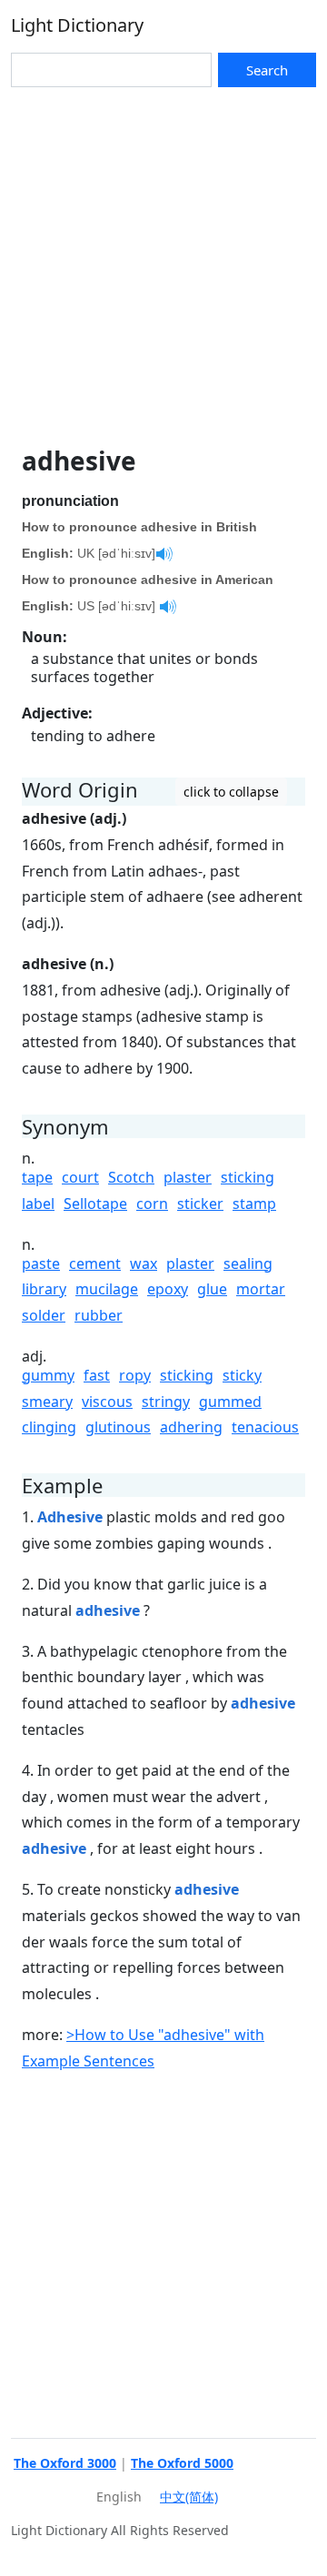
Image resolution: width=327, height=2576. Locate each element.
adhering (191, 1427)
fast (97, 1375)
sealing (248, 1263)
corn (152, 1204)
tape (37, 1177)
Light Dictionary (77, 25)
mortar (261, 1289)
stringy (166, 1402)
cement (95, 1263)
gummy (48, 1375)
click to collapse (231, 792)
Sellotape (95, 1204)
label (38, 1204)
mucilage (107, 1289)
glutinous (118, 1427)
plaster (188, 1177)
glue (212, 1289)
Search (267, 70)
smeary (47, 1402)
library (44, 1289)
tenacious (265, 1427)
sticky (242, 1375)
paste (41, 1263)
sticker (200, 1204)
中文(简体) (189, 2497)
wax (144, 1263)
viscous (107, 1402)
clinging (49, 1427)
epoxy (168, 1289)
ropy (135, 1375)
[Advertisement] (163, 260)
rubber (99, 1315)
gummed (230, 1402)
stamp (254, 1204)
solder (44, 1315)
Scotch (131, 1177)
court (80, 1177)
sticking (248, 1177)
